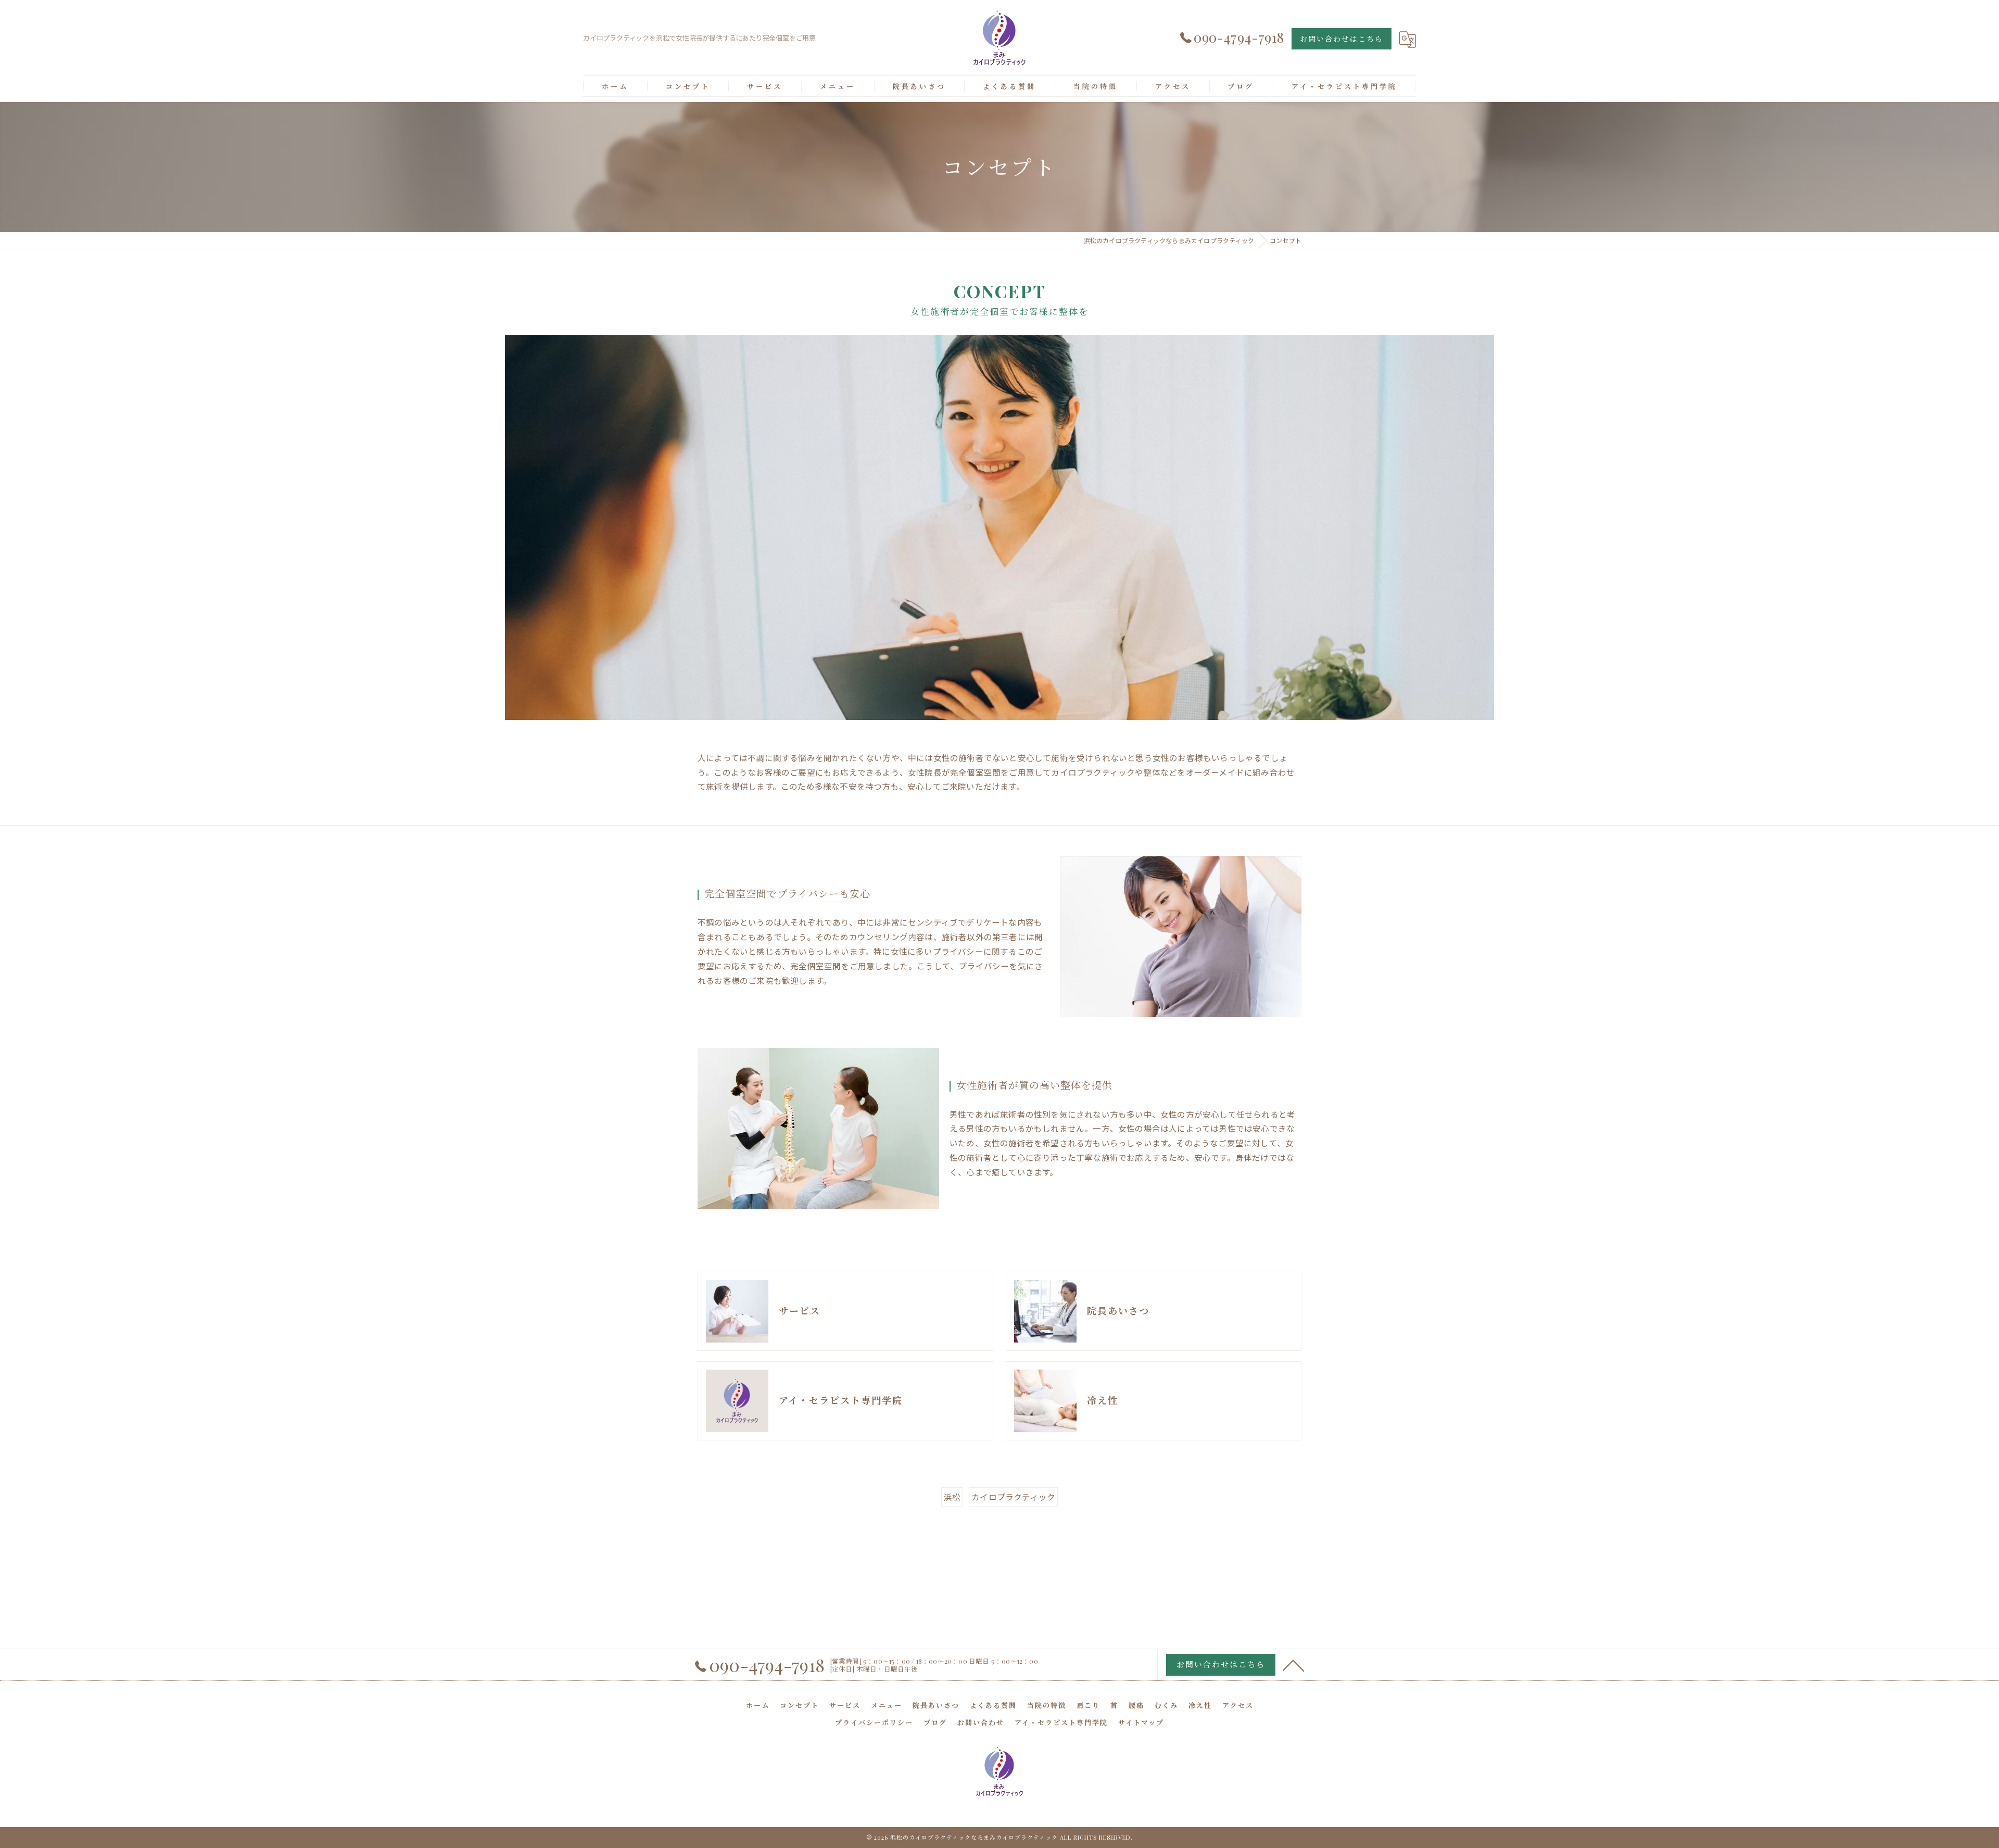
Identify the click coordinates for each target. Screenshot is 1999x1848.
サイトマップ (1141, 1722)
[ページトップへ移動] (1294, 1665)
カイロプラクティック (1013, 1497)
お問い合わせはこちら (1342, 39)
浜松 (952, 1497)
